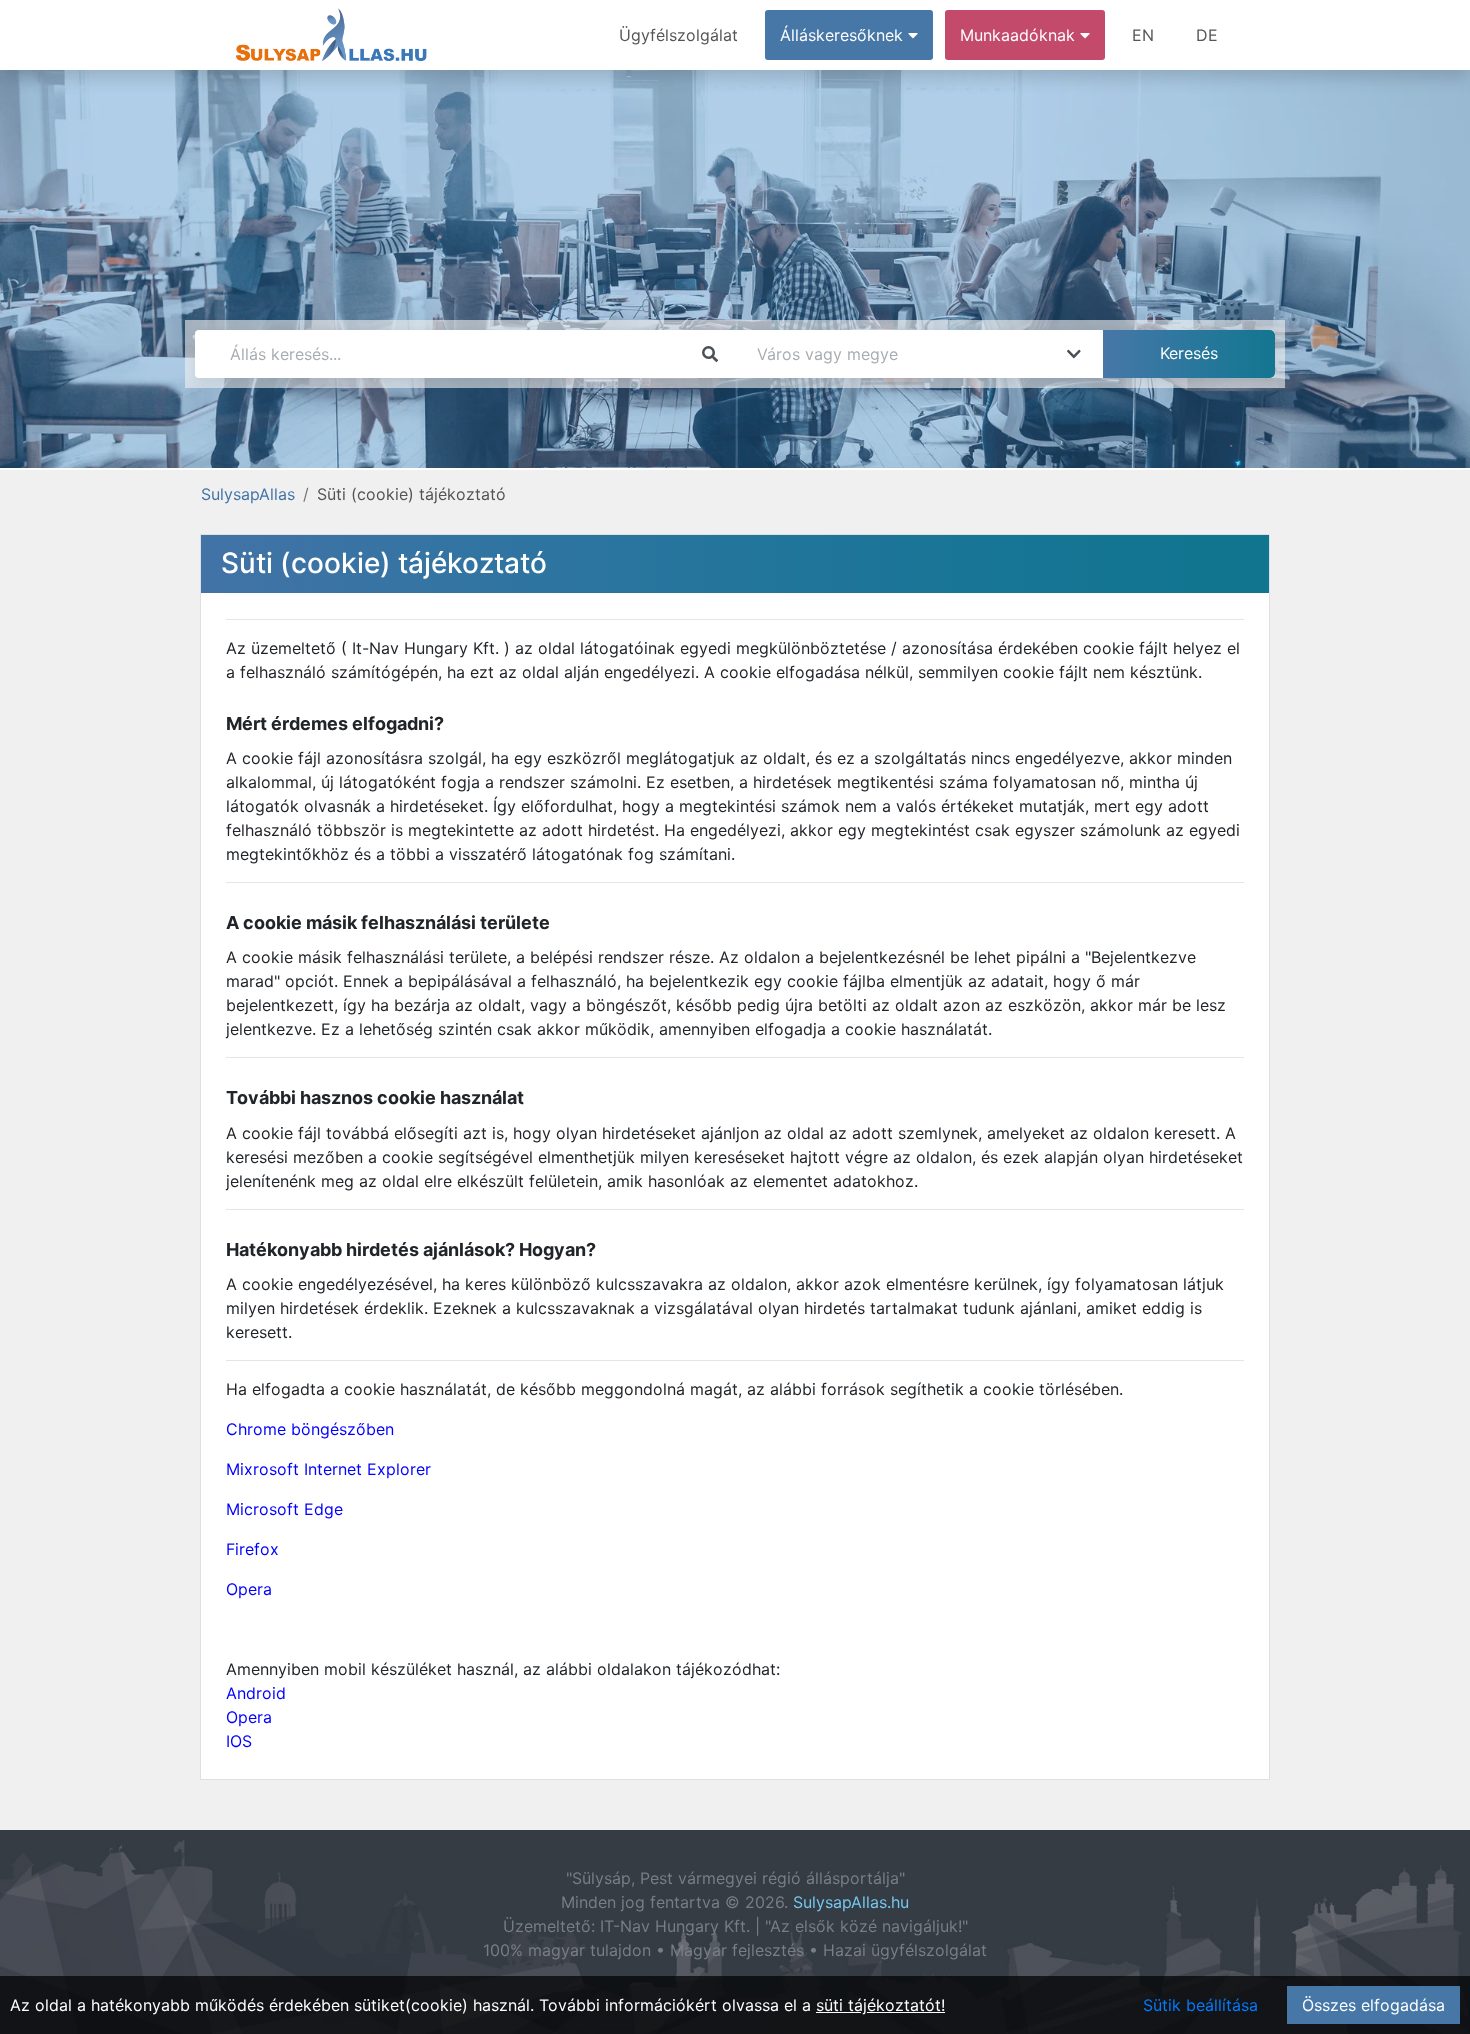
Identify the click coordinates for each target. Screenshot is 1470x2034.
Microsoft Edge (284, 1509)
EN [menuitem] (1143, 35)
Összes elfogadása (1373, 2005)
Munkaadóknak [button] (1020, 35)
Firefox (252, 1549)
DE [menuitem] (1207, 35)
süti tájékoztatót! (880, 2005)
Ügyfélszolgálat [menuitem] (678, 35)
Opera (249, 1589)
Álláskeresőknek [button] (844, 35)
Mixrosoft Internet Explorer (328, 1469)
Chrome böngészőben (310, 1429)
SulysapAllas (248, 494)
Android (256, 1693)
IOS (239, 1741)
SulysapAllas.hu (851, 1902)
